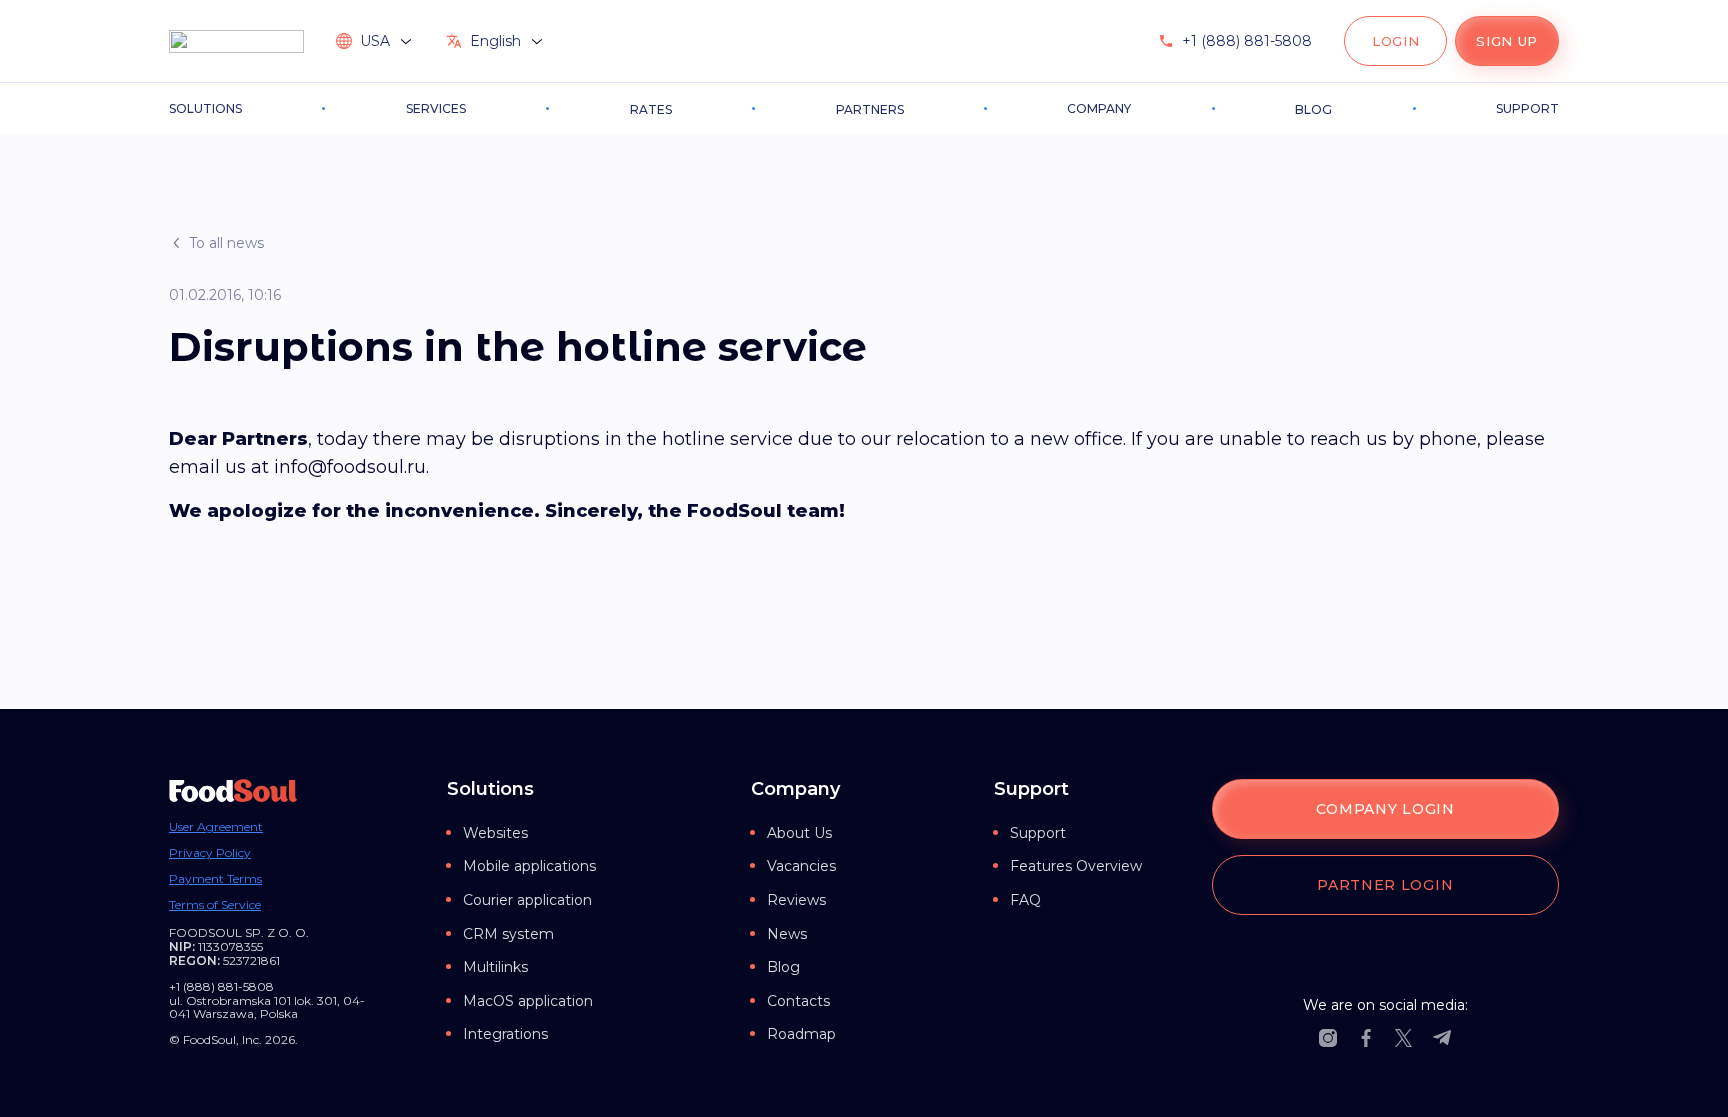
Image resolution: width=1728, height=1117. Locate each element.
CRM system (508, 934)
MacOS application (528, 1001)
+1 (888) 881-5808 (1247, 41)
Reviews (796, 900)
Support (1038, 833)
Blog (783, 967)
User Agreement (216, 827)
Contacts (798, 1001)
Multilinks (495, 967)
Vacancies (801, 866)
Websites (495, 833)
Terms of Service (215, 905)
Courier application (527, 900)
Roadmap (801, 1034)
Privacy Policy (210, 853)
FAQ (1025, 900)
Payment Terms (215, 879)
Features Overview (1076, 866)
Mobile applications (529, 866)
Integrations (505, 1034)
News (787, 934)
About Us (799, 833)
